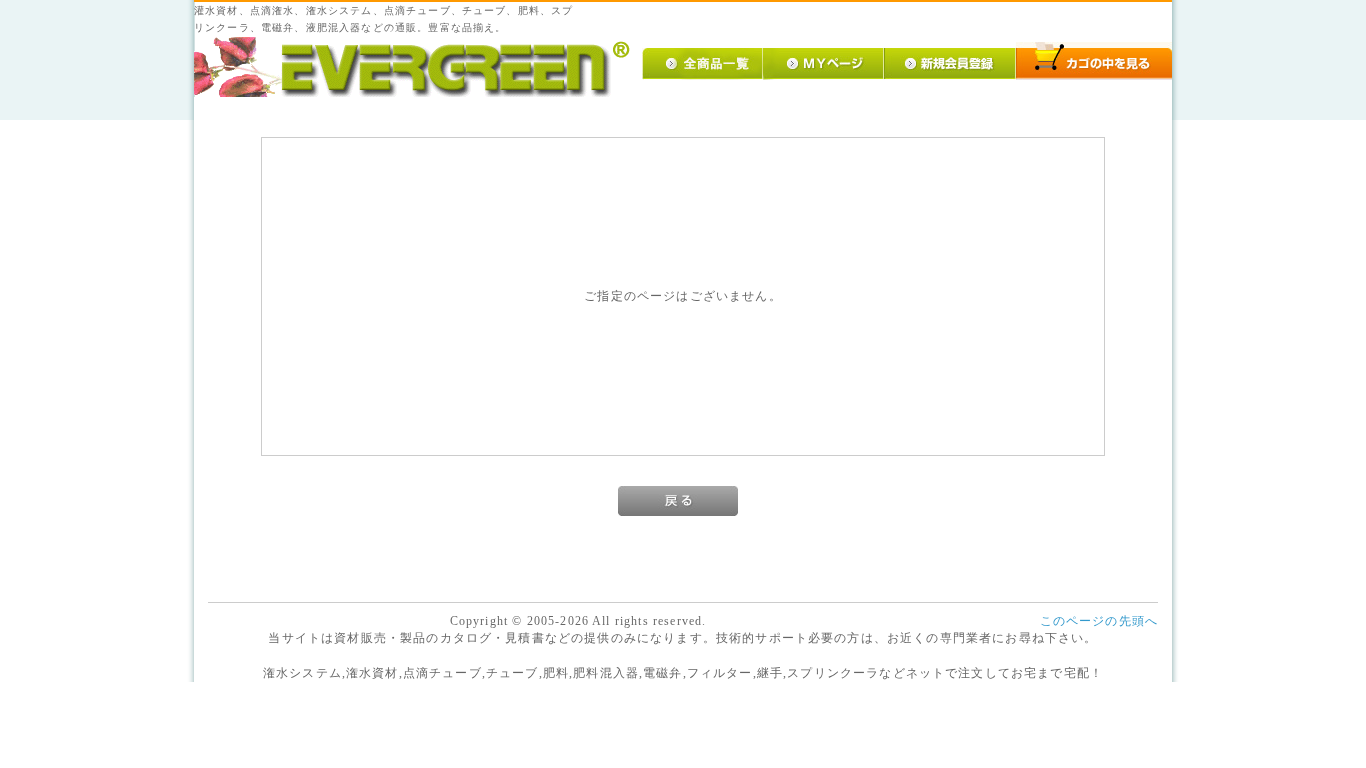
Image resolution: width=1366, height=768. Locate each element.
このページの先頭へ (1099, 621)
